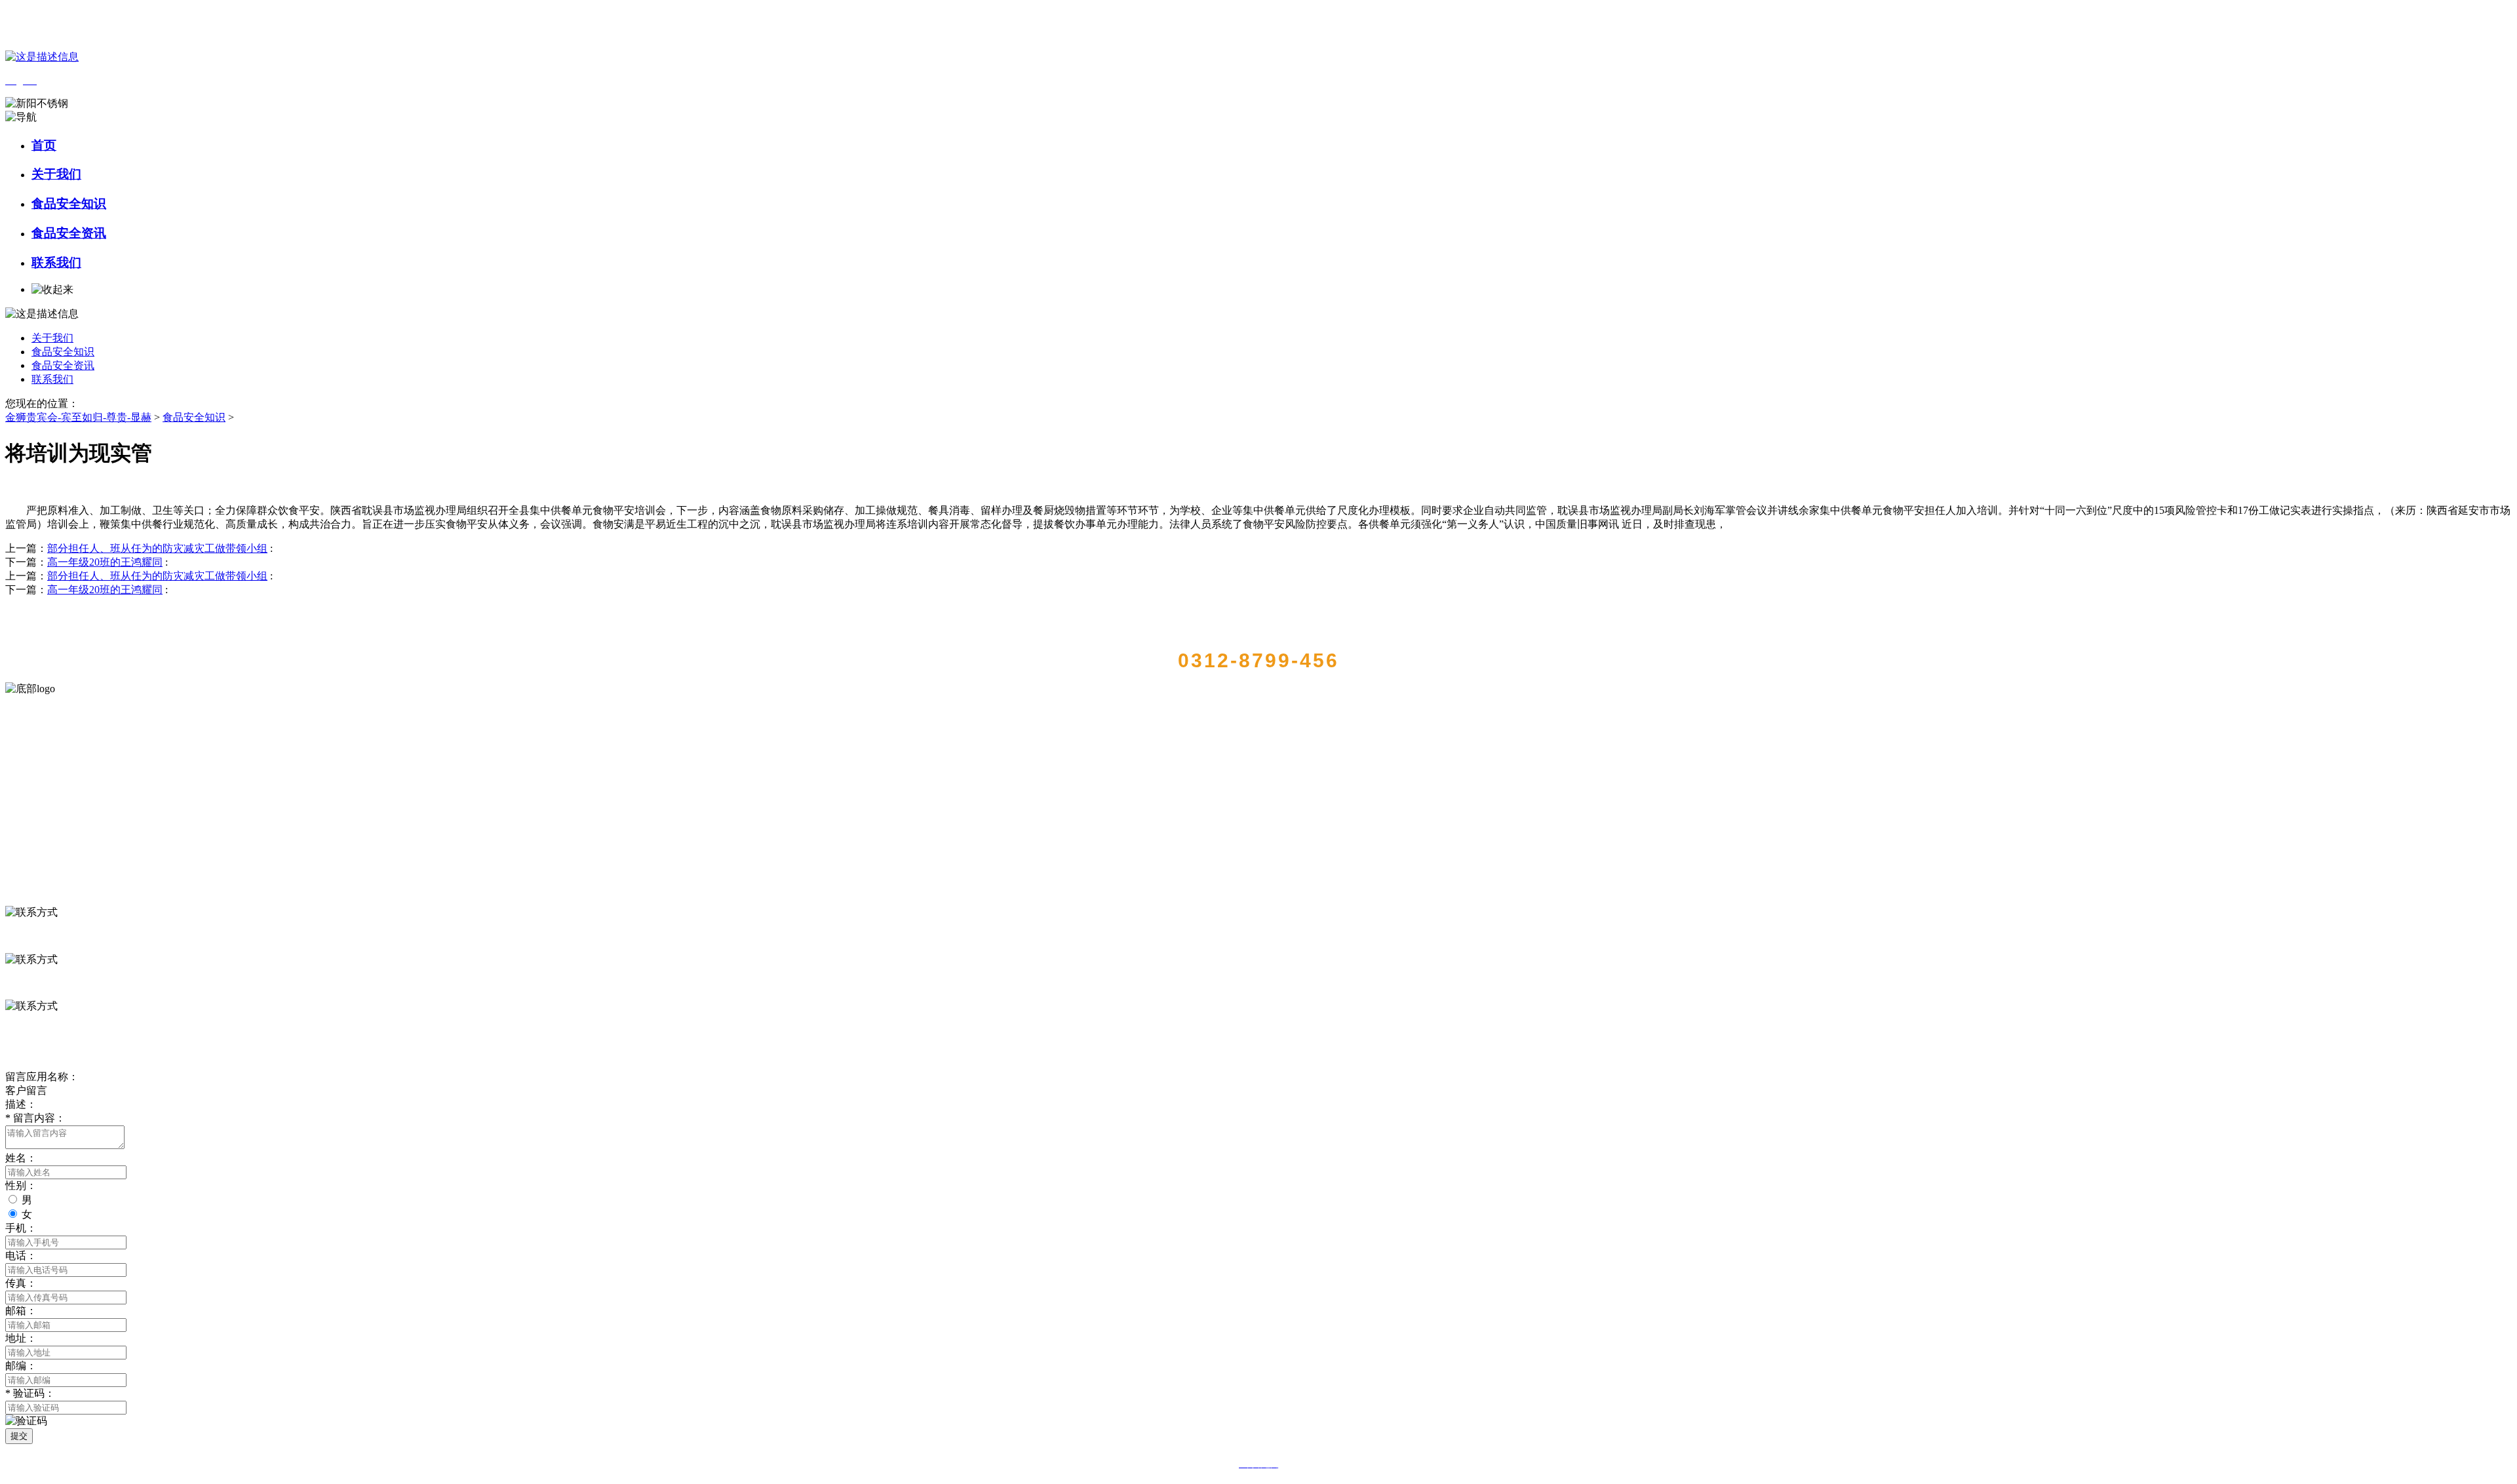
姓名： (21, 1158)
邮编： (21, 1366)
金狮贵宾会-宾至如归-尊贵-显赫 (78, 417)
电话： (21, 1256)
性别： (21, 1185)
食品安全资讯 (69, 233)
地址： (21, 1338)
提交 (19, 1436)
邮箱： (21, 1311)
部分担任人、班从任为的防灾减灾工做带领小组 (157, 548)
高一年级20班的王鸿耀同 (105, 562)
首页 (44, 145)
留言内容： (35, 1118)
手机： (21, 1228)
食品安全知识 (69, 204)
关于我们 (56, 174)
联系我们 (56, 263)
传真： (21, 1283)
